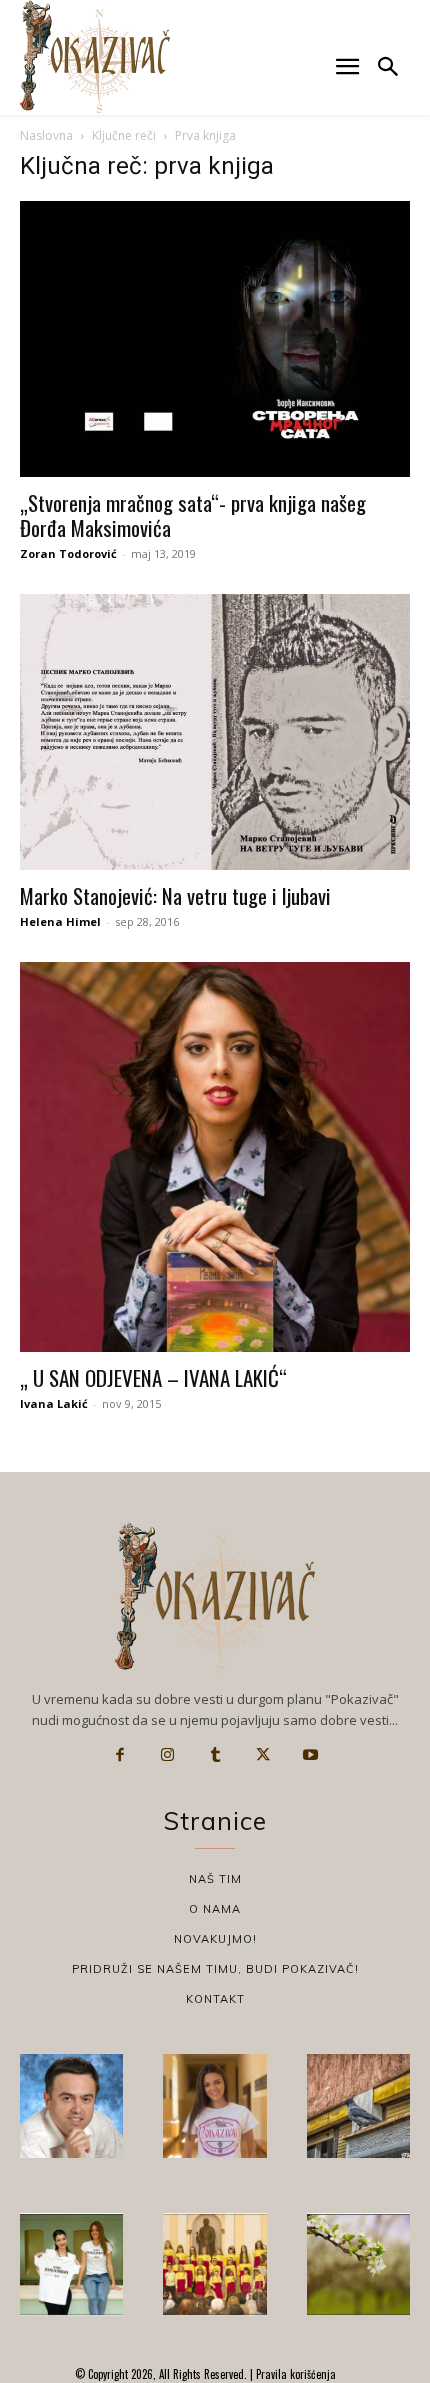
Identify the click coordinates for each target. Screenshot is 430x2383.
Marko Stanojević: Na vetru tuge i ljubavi (175, 895)
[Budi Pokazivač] (71, 2264)
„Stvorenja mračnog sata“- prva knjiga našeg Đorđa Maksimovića (193, 515)
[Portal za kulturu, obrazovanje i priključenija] (95, 56)
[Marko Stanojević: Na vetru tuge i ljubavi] (215, 732)
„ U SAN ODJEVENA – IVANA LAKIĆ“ (153, 1377)
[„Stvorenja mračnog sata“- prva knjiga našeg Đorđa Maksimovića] (215, 339)
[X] (263, 1755)
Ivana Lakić (54, 1403)
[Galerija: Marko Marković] (358, 2264)
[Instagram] (168, 1755)
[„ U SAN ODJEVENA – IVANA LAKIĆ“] (215, 1157)
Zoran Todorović (68, 553)
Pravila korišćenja (294, 2374)
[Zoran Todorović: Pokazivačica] (358, 2105)
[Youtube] (310, 1755)
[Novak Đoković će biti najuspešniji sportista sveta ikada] (71, 2105)
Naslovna (46, 135)
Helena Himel (60, 921)
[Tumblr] (215, 1755)
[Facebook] (120, 1755)
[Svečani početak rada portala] (214, 2264)
